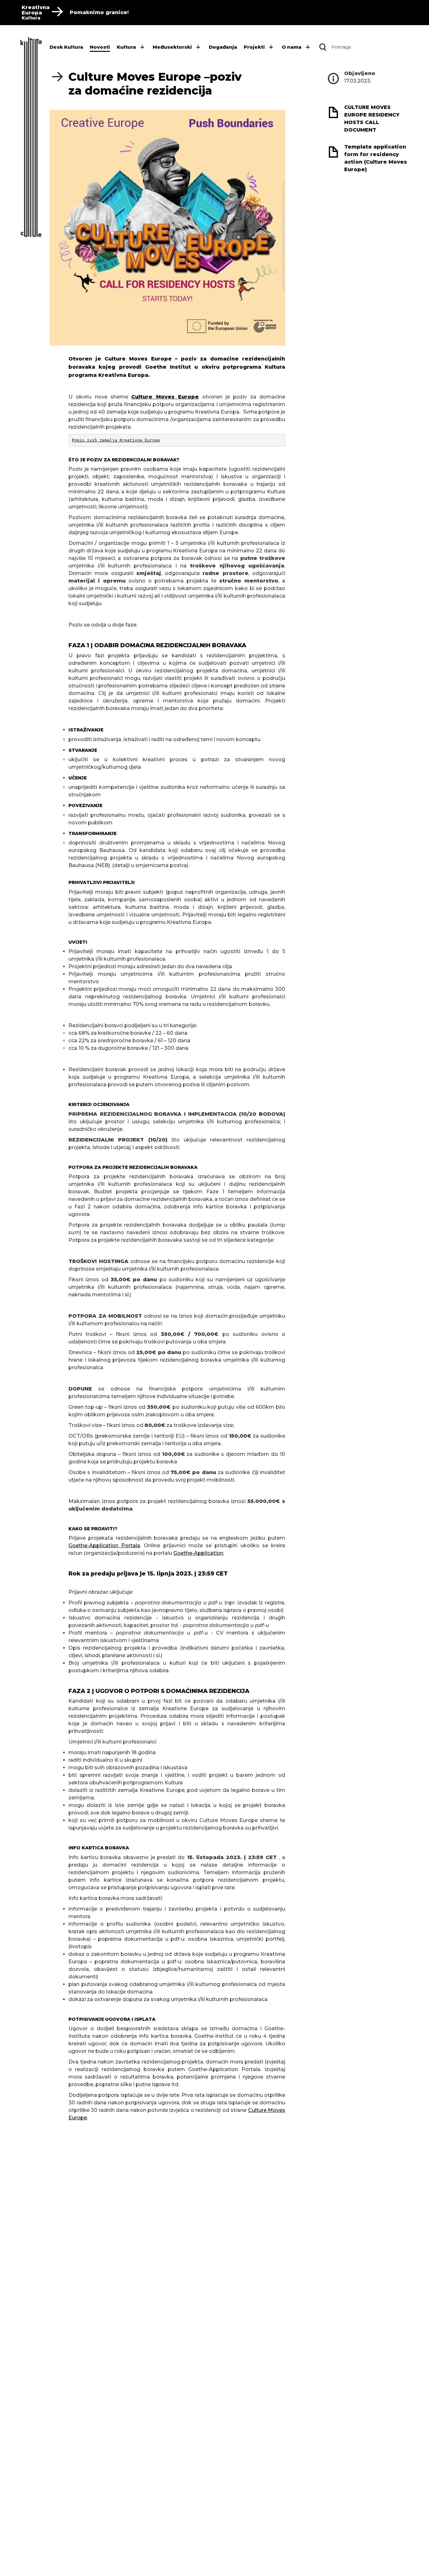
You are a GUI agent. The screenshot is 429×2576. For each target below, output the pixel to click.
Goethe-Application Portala (104, 1546)
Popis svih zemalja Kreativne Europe (116, 440)
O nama (292, 47)
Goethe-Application (198, 1553)
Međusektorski (172, 47)
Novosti (100, 47)
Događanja (223, 47)
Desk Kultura (66, 47)
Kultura (126, 47)
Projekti (254, 47)
